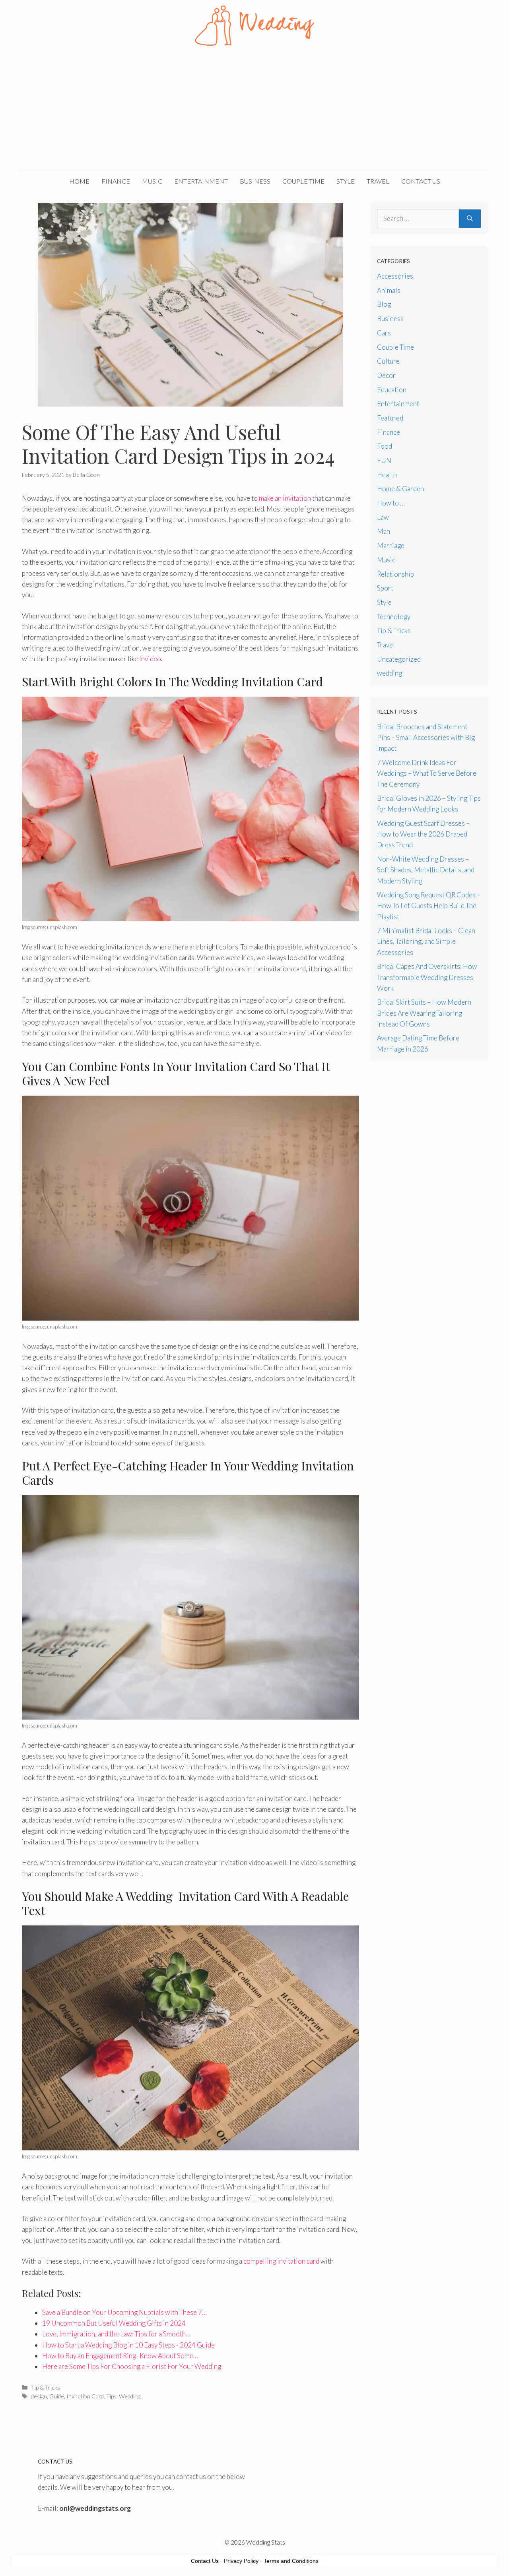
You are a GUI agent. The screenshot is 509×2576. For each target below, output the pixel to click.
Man (384, 531)
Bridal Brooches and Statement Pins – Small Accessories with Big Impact (426, 737)
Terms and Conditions (291, 2561)
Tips (111, 2396)
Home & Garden (400, 489)
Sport (385, 588)
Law (383, 517)
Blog (384, 304)
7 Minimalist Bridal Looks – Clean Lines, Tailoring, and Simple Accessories (426, 941)
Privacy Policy (241, 2561)
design (39, 2396)
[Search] (470, 219)
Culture (388, 361)
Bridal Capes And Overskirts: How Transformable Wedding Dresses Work (427, 977)
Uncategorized (399, 659)
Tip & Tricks (46, 2387)
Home (79, 181)
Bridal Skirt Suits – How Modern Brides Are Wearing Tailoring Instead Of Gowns (424, 1013)
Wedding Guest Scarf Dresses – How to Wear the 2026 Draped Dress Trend (423, 834)
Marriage (391, 545)
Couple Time (303, 181)
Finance (116, 181)
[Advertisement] (254, 111)
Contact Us (421, 181)
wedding (390, 673)
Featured (390, 418)
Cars (384, 333)
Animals (389, 290)
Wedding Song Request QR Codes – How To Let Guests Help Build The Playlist (429, 905)
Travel (378, 181)
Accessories (395, 276)
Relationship (395, 574)
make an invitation (285, 498)
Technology (394, 617)
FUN (384, 460)
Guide (57, 2396)
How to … (391, 503)
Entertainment (201, 181)
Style (346, 181)
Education (392, 390)
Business (255, 181)
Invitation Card (85, 2396)
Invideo (150, 659)
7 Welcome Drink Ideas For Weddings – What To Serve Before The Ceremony (427, 773)
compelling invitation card (281, 2261)
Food (385, 446)
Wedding (130, 2396)
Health (387, 475)
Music (152, 181)
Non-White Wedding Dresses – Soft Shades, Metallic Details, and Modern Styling (426, 870)
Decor (386, 375)
